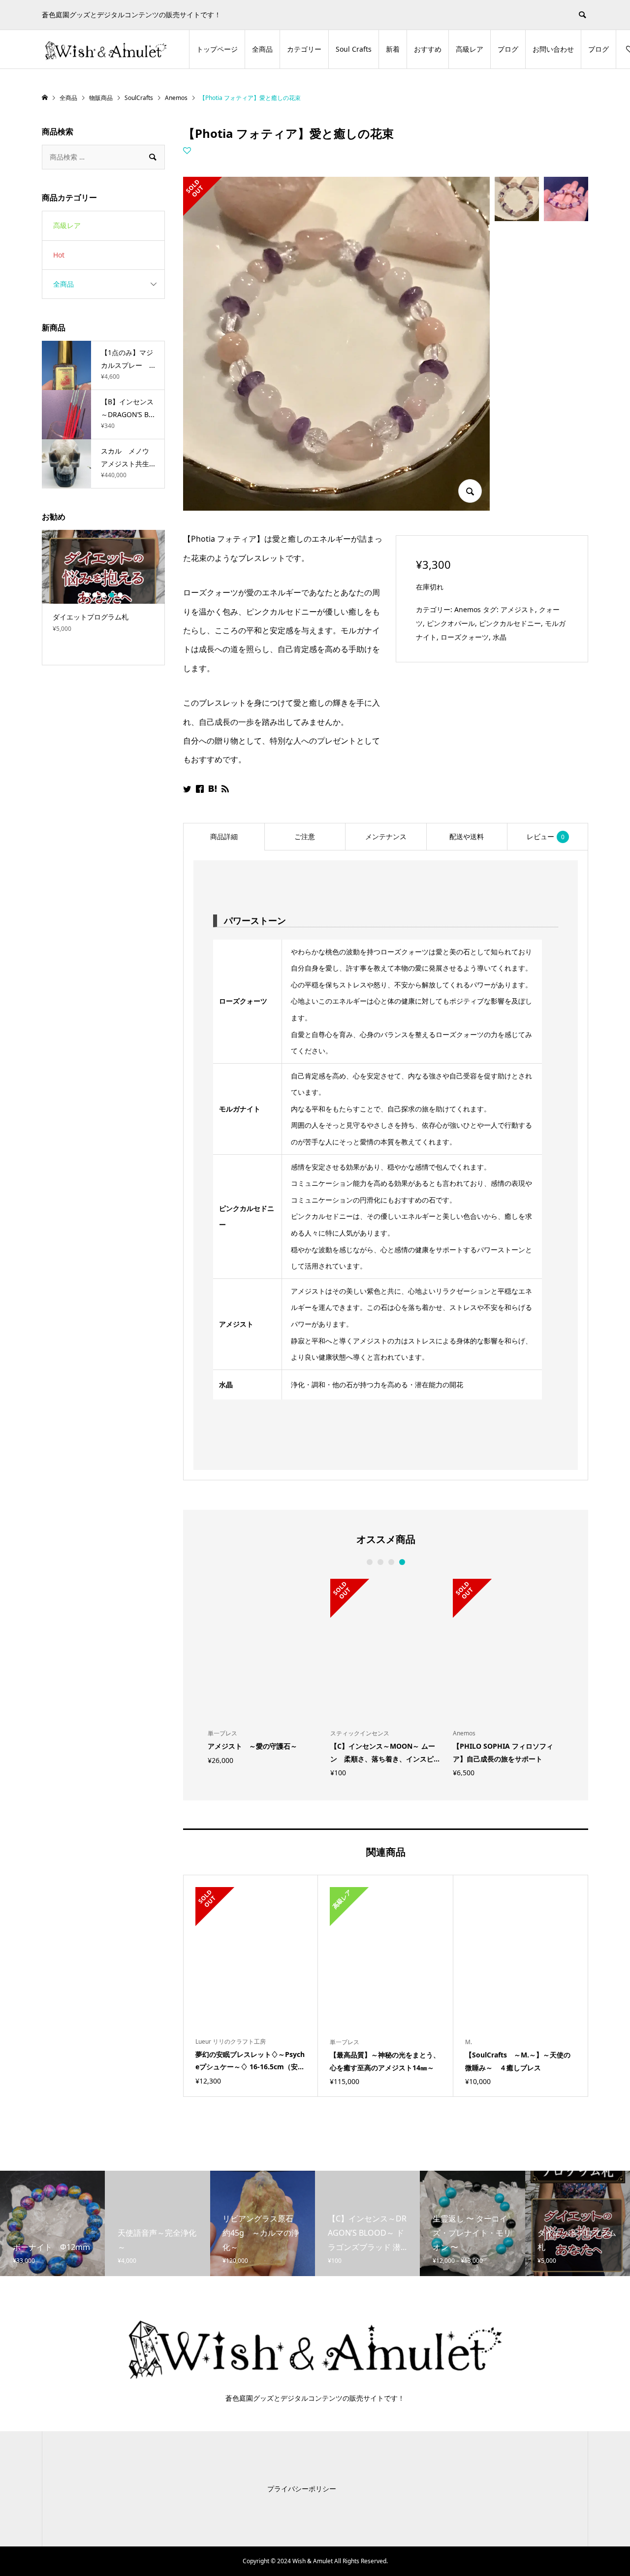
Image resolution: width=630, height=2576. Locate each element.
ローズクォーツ (465, 637)
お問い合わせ (553, 49)
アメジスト (518, 609)
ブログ (508, 49)
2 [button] (380, 1562)
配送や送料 (467, 836)
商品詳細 (224, 836)
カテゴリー (304, 49)
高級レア (470, 49)
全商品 (262, 49)
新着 (393, 49)
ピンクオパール (451, 623)
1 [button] (369, 1562)
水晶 (500, 637)
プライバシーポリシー (302, 2489)
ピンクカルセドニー (510, 623)
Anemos (468, 609)
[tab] (224, 837)
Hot (59, 255)
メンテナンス (386, 836)
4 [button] (402, 1562)
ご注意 (305, 836)
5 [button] (120, 595)
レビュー (546, 836)
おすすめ (428, 49)
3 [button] (391, 1562)
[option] (263, 1671)
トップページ (217, 49)
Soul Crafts (354, 49)
